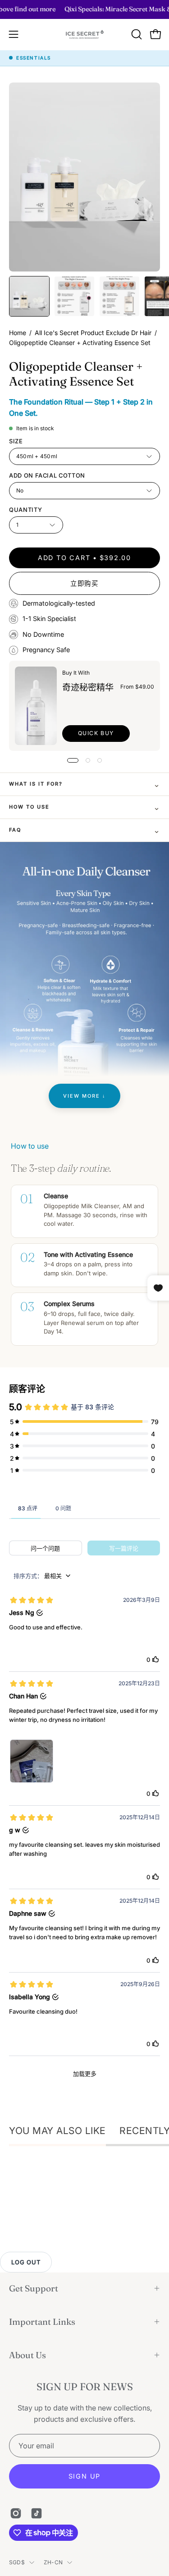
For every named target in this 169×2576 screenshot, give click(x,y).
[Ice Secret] (85, 34)
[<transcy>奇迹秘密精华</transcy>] (36, 706)
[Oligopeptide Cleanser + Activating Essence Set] (29, 296)
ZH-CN (53, 2562)
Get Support (34, 2288)
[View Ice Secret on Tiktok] (37, 2513)
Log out (26, 2262)
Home (18, 333)
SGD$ (17, 2562)
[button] (136, 34)
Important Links (42, 2322)
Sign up (85, 2476)
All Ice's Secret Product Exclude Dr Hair (93, 333)
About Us (27, 2355)
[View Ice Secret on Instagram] (16, 2513)
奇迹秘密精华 (88, 687)
